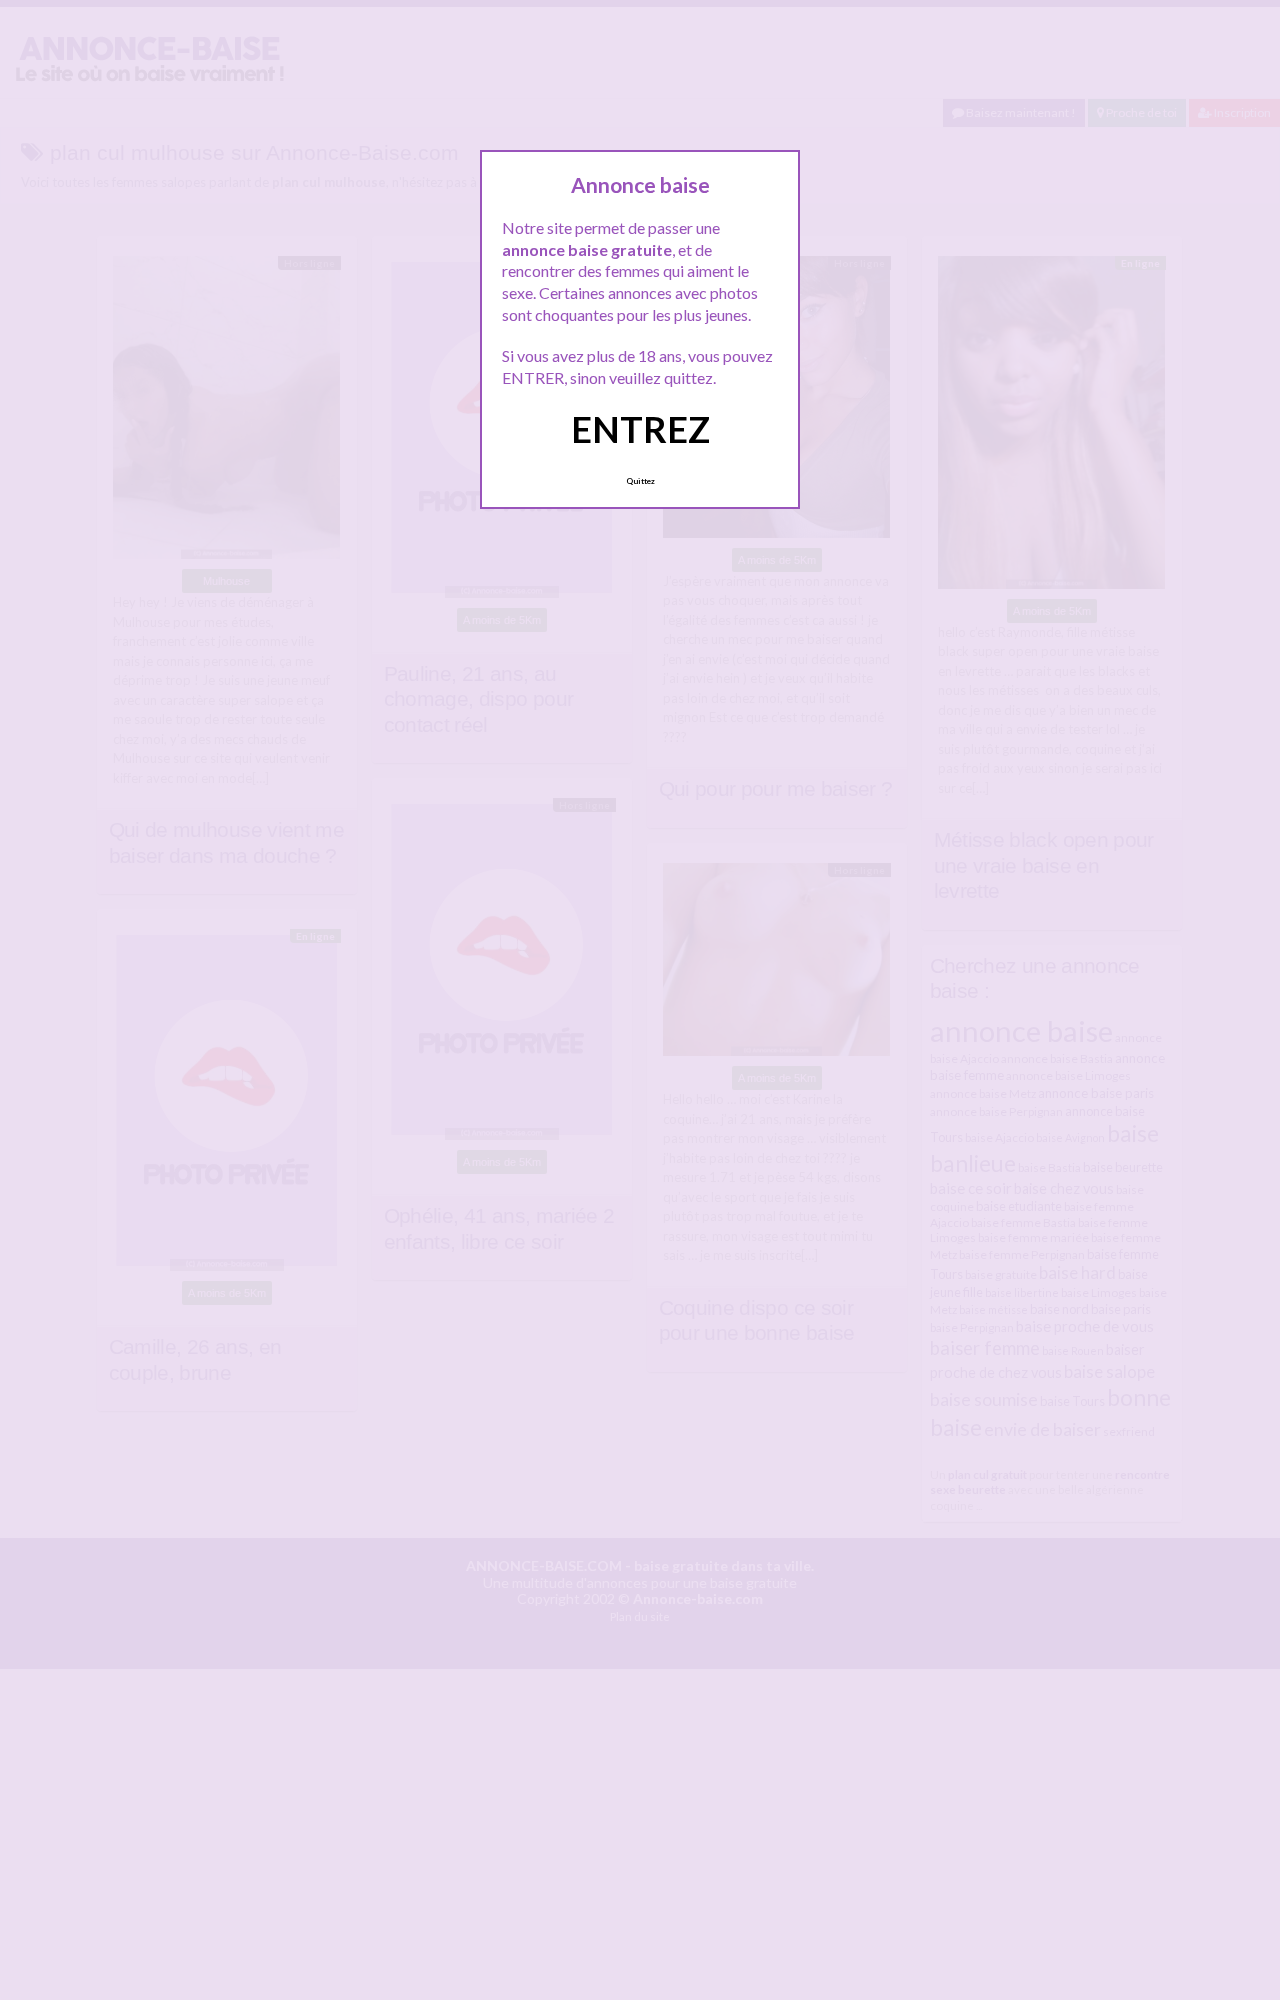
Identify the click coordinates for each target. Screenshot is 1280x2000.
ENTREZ (640, 429)
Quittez (640, 481)
